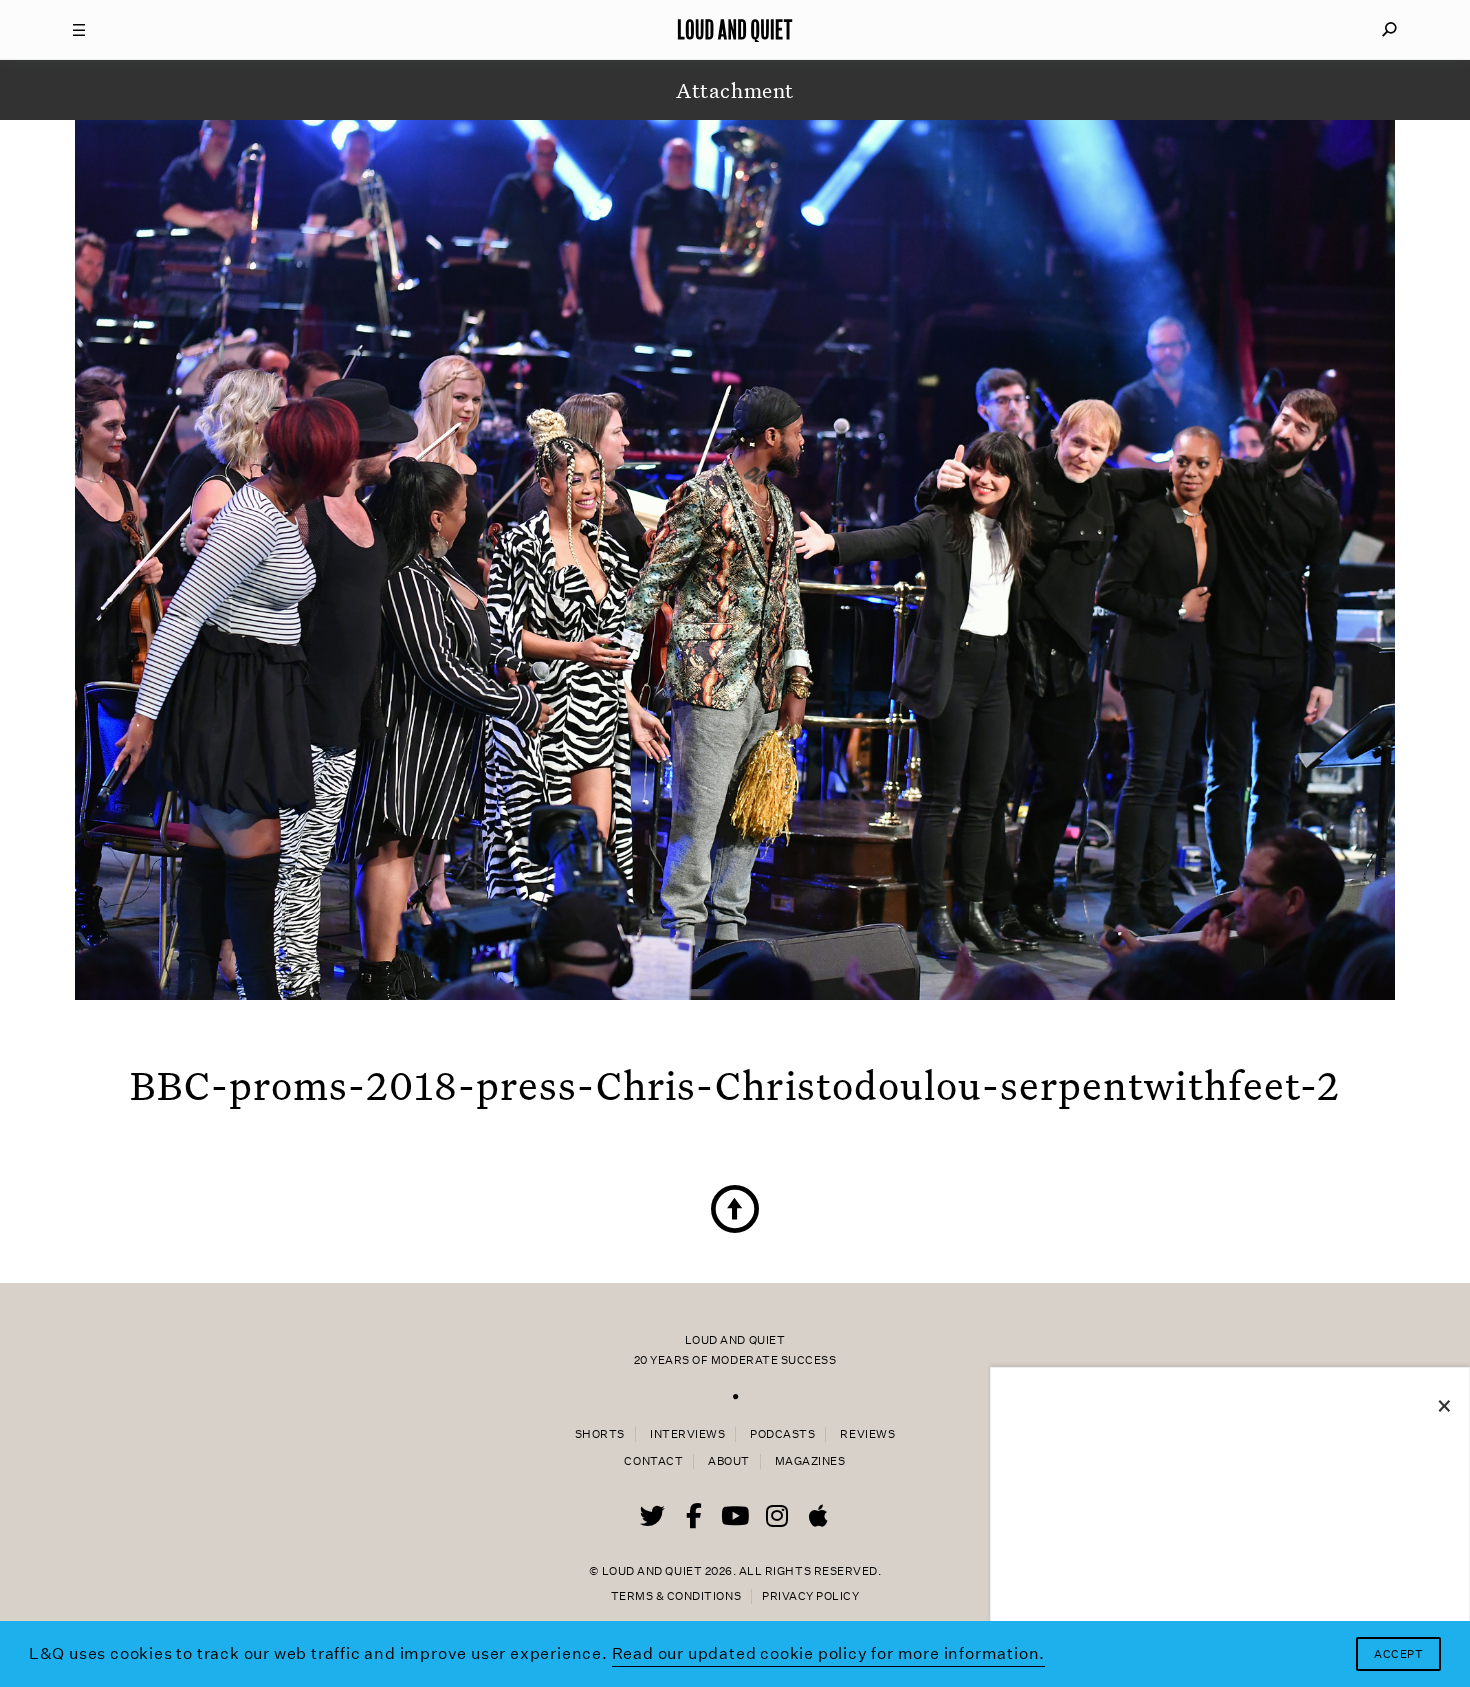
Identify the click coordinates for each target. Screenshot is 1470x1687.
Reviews (867, 1434)
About (729, 1461)
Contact (653, 1461)
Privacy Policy (810, 1596)
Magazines (810, 1461)
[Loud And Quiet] (735, 30)
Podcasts (782, 1434)
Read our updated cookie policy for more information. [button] (829, 1653)
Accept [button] (1398, 1654)
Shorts (600, 1434)
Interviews (687, 1434)
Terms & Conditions (676, 1596)
